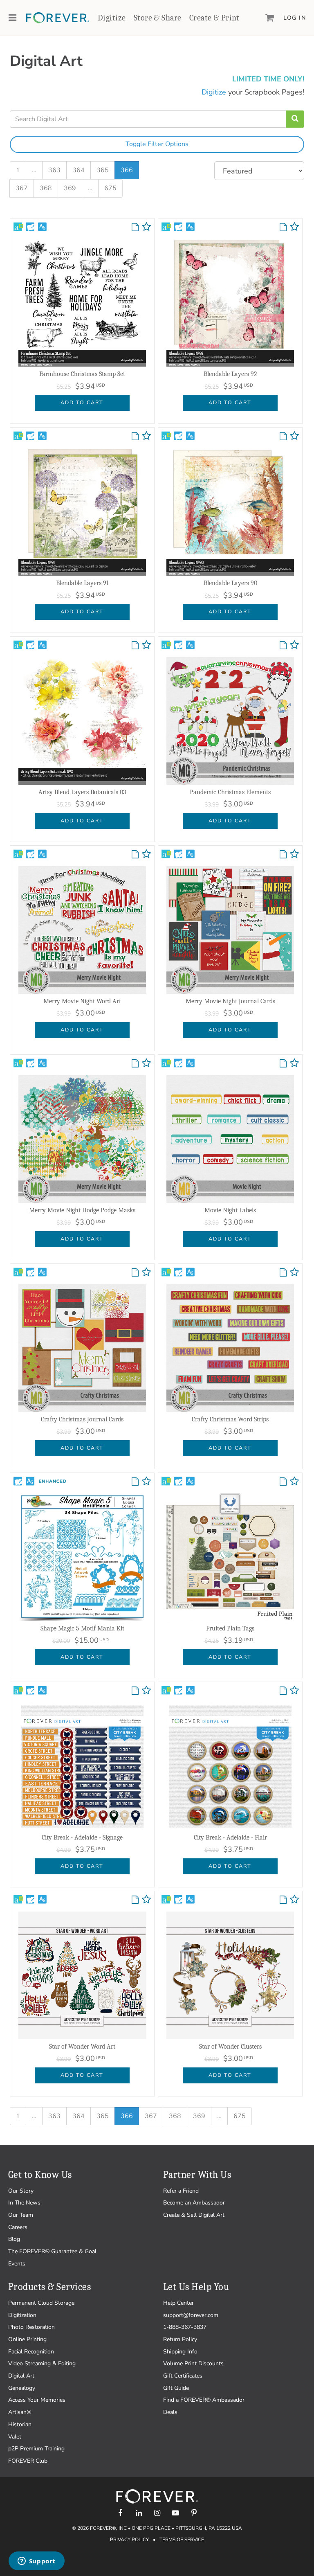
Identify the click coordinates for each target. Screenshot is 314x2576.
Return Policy (180, 2339)
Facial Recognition (31, 2352)
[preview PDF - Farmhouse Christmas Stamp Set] (135, 227)
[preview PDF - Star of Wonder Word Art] (135, 1900)
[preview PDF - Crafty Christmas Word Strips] (283, 1273)
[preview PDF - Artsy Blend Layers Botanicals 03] (135, 646)
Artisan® (20, 2412)
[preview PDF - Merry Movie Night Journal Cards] (283, 855)
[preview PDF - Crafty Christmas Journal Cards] (135, 1273)
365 (103, 170)
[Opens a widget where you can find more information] (36, 2562)
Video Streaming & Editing (42, 2363)
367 (22, 188)
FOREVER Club (28, 2461)
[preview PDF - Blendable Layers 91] (135, 437)
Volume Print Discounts (193, 2363)
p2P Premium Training (36, 2449)
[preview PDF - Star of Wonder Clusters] (283, 1900)
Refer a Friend (181, 2191)
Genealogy (22, 2388)
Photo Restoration (31, 2327)
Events (17, 2264)
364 (78, 170)
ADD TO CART (82, 402)
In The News (24, 2203)
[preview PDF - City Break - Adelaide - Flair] (283, 1691)
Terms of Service (182, 2540)
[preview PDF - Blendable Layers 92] (283, 227)
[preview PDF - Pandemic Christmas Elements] (283, 646)
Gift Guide (176, 2388)
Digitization (22, 2315)
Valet (15, 2437)
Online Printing (27, 2339)
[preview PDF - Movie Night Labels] (283, 1064)
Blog (14, 2239)
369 (70, 188)
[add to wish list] (146, 229)
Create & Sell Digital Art (194, 2215)
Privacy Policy (129, 2540)
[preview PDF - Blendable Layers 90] (283, 437)
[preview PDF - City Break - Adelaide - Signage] (135, 1691)
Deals (170, 2412)
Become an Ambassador (194, 2203)
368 (46, 188)
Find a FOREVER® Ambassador (204, 2400)
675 (110, 188)
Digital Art (21, 2376)
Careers (18, 2227)
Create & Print (214, 18)
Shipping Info (180, 2352)
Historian (20, 2424)
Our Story (21, 2191)
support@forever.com (191, 2315)
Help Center (178, 2303)
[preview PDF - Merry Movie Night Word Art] (135, 855)
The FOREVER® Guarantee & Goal (52, 2251)
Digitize (112, 18)
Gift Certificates (183, 2376)
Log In (295, 18)
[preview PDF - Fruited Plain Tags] (283, 1482)
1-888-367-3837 (185, 2327)
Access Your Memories (37, 2400)
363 (54, 170)
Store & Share (157, 18)
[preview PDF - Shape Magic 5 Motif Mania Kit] (135, 1482)
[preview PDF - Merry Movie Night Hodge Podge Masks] (135, 1064)
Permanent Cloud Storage (41, 2303)
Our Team (21, 2215)
